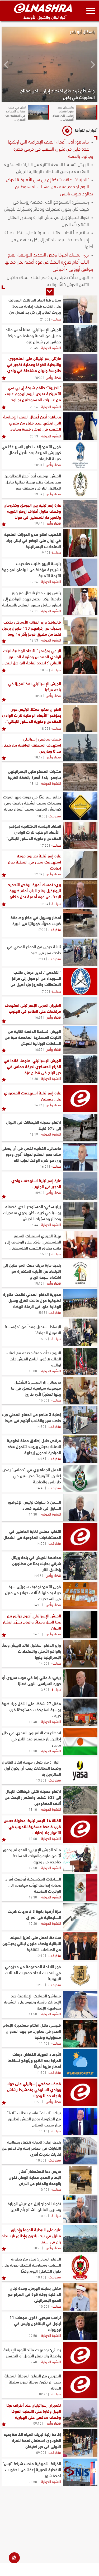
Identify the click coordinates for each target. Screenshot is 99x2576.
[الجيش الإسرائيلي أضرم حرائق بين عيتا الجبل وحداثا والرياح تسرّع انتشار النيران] (80, 1625)
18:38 (44, 670)
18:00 (41, 816)
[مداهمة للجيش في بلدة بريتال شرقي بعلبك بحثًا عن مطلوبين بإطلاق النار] (80, 1566)
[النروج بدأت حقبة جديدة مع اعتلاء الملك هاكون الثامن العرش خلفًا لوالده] (80, 1361)
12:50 (33, 1868)
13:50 (43, 1689)
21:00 (44, 319)
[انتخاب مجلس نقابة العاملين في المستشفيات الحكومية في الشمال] (80, 1537)
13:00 (33, 1838)
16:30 (34, 1078)
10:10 (40, 2277)
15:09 (43, 1339)
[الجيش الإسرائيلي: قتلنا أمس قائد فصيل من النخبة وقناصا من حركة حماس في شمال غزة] (80, 338)
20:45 (34, 348)
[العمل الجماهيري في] (80, 1478)
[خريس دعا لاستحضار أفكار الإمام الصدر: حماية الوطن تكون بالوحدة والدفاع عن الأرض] (80, 2180)
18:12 (34, 783)
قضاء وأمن (53, 377)
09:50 (33, 2335)
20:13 (34, 436)
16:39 (38, 1049)
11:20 (37, 2101)
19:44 (38, 523)
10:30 (43, 2215)
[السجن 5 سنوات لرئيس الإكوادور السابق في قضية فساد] (80, 1508)
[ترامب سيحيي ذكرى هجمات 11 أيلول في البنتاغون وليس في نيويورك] (80, 2326)
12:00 (40, 1985)
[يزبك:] (80, 2121)
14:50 (40, 1426)
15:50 (38, 1192)
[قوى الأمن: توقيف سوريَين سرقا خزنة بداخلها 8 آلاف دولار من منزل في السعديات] (80, 1595)
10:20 (37, 2248)
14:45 (40, 1458)
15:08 (33, 1371)
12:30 (33, 1897)
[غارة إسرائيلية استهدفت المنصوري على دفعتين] (80, 1098)
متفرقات (55, 816)
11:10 (43, 2131)
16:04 (44, 1166)
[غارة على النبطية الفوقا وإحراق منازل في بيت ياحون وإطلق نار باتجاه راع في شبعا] (80, 2238)
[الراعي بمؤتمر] (80, 660)
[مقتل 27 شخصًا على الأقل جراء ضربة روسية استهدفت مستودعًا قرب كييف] (80, 1712)
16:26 (38, 1105)
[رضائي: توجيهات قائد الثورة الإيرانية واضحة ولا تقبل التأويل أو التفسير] (80, 2355)
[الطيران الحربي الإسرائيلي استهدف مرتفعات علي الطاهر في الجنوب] (80, 1011)
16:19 (34, 1134)
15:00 (43, 1400)
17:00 (44, 991)
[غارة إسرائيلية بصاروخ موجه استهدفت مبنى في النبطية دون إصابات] (80, 865)
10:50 (40, 2160)
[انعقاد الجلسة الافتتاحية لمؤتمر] (80, 835)
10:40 (43, 2189)
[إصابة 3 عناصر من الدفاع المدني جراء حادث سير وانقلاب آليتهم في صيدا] (80, 1420)
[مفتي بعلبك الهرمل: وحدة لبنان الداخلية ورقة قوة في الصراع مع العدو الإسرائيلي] (80, 2297)
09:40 (33, 2362)
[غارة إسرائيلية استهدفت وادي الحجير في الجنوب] (80, 1186)
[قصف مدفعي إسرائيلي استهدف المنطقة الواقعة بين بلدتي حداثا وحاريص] (80, 748)
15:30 (44, 1254)
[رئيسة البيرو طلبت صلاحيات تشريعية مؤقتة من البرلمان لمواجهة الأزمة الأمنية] (80, 572)
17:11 (41, 959)
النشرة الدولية (51, 347)
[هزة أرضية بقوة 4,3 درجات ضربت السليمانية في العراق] (80, 1917)
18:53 (34, 640)
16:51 (38, 1017)
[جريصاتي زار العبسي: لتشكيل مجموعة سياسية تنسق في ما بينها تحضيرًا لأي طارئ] (80, 1391)
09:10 (37, 2423)
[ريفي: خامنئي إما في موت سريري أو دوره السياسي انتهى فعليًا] (80, 1683)
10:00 (43, 2306)
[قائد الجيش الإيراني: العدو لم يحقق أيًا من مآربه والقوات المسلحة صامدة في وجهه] (80, 1858)
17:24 (41, 929)
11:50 (33, 2014)
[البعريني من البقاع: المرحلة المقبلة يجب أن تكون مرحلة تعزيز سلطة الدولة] (80, 2385)
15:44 (34, 1225)
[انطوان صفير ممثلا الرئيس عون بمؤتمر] (80, 718)
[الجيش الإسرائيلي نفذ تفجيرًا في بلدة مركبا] (80, 689)
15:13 (41, 1312)
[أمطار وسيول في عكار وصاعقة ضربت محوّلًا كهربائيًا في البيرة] (80, 923)
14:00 (43, 1663)
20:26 (34, 407)
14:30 (33, 1514)
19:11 (34, 611)
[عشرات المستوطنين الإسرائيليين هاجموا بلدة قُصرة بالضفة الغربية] (80, 777)
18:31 (38, 695)
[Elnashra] (43, 8)
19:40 (44, 552)
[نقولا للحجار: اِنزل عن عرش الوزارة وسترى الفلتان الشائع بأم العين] (80, 2209)
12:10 (40, 1955)
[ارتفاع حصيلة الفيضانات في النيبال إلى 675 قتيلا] (80, 1128)
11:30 (40, 2072)
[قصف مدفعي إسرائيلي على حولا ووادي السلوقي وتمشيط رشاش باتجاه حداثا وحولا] (80, 2092)
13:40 (33, 1721)
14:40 (40, 1488)
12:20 (33, 1923)
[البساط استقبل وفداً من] (80, 1332)
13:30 (33, 1751)
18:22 (44, 728)
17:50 (44, 845)
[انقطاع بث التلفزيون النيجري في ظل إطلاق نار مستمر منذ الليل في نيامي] (80, 1741)
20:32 (38, 377)
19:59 (38, 494)
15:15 (38, 1283)
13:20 (40, 1780)
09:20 (43, 2394)
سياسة (56, 319)
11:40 (43, 2043)
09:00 (40, 2452)
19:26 (34, 581)
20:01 (38, 465)
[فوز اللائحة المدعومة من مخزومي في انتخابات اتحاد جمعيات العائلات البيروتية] (80, 1975)
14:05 (37, 1634)
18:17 (38, 757)
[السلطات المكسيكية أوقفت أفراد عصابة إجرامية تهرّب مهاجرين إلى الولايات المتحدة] (80, 1888)
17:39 (38, 874)
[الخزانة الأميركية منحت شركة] (80, 2472)
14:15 (37, 1575)
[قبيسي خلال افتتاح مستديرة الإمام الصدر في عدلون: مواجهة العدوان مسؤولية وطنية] (80, 2034)
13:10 (33, 1809)
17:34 (44, 904)
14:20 (40, 1543)
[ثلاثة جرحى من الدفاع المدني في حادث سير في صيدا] (80, 952)
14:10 (37, 1605)
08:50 (33, 2481)
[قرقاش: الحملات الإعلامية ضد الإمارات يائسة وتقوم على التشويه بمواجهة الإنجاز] (80, 2005)
